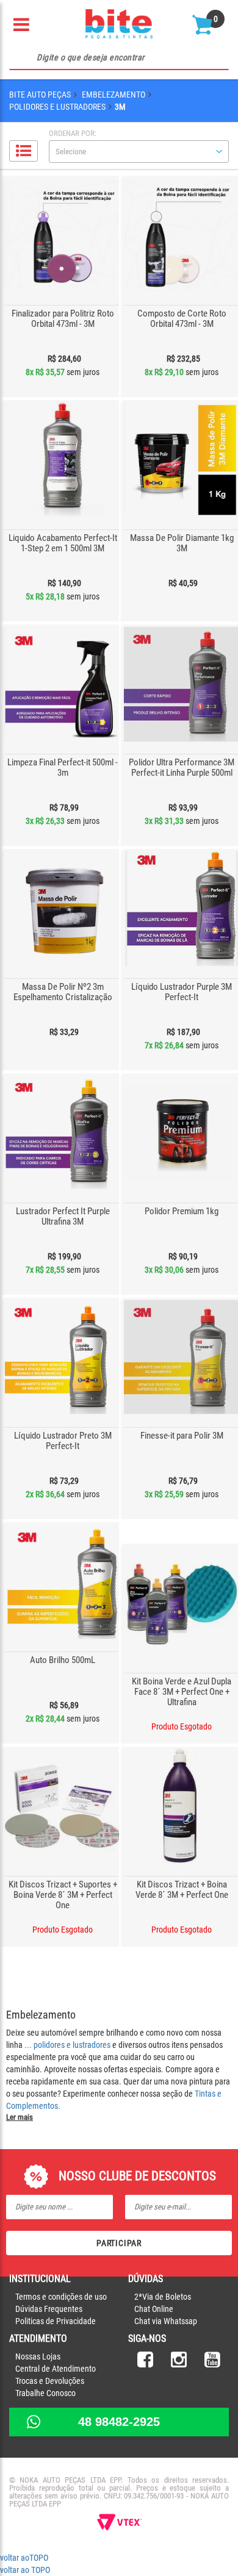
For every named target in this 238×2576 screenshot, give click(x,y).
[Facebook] (145, 2363)
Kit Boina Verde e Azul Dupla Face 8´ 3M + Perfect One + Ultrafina (182, 1692)
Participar (119, 2243)
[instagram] (179, 2363)
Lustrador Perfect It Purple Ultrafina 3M (63, 1216)
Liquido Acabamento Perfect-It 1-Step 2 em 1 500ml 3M (63, 543)
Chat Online (154, 2309)
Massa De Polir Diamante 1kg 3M (182, 543)
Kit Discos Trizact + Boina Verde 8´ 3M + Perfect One (182, 1890)
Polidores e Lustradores (57, 107)
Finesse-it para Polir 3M (182, 1436)
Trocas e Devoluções (50, 2381)
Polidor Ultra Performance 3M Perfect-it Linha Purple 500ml (182, 767)
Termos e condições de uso (61, 2297)
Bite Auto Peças (40, 95)
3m (120, 107)
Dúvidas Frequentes (49, 2309)
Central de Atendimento (56, 2369)
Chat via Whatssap (166, 2321)
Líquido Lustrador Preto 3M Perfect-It (63, 1441)
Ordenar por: (73, 133)
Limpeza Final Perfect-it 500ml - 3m (63, 767)
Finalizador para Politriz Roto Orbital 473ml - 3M (63, 319)
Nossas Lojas (38, 2356)
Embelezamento (114, 95)
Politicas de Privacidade (56, 2321)
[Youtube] (212, 2363)
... (29, 2045)
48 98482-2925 (119, 2422)
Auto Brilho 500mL (63, 1660)
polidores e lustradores (72, 2045)
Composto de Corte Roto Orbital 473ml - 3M (182, 319)
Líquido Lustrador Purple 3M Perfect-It (182, 992)
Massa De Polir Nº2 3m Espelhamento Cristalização (63, 992)
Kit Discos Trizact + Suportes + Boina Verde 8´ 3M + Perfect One (63, 1895)
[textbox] (119, 58)
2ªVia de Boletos (163, 2297)
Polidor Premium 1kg (182, 1211)
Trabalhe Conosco (45, 2393)
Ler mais (20, 2117)
